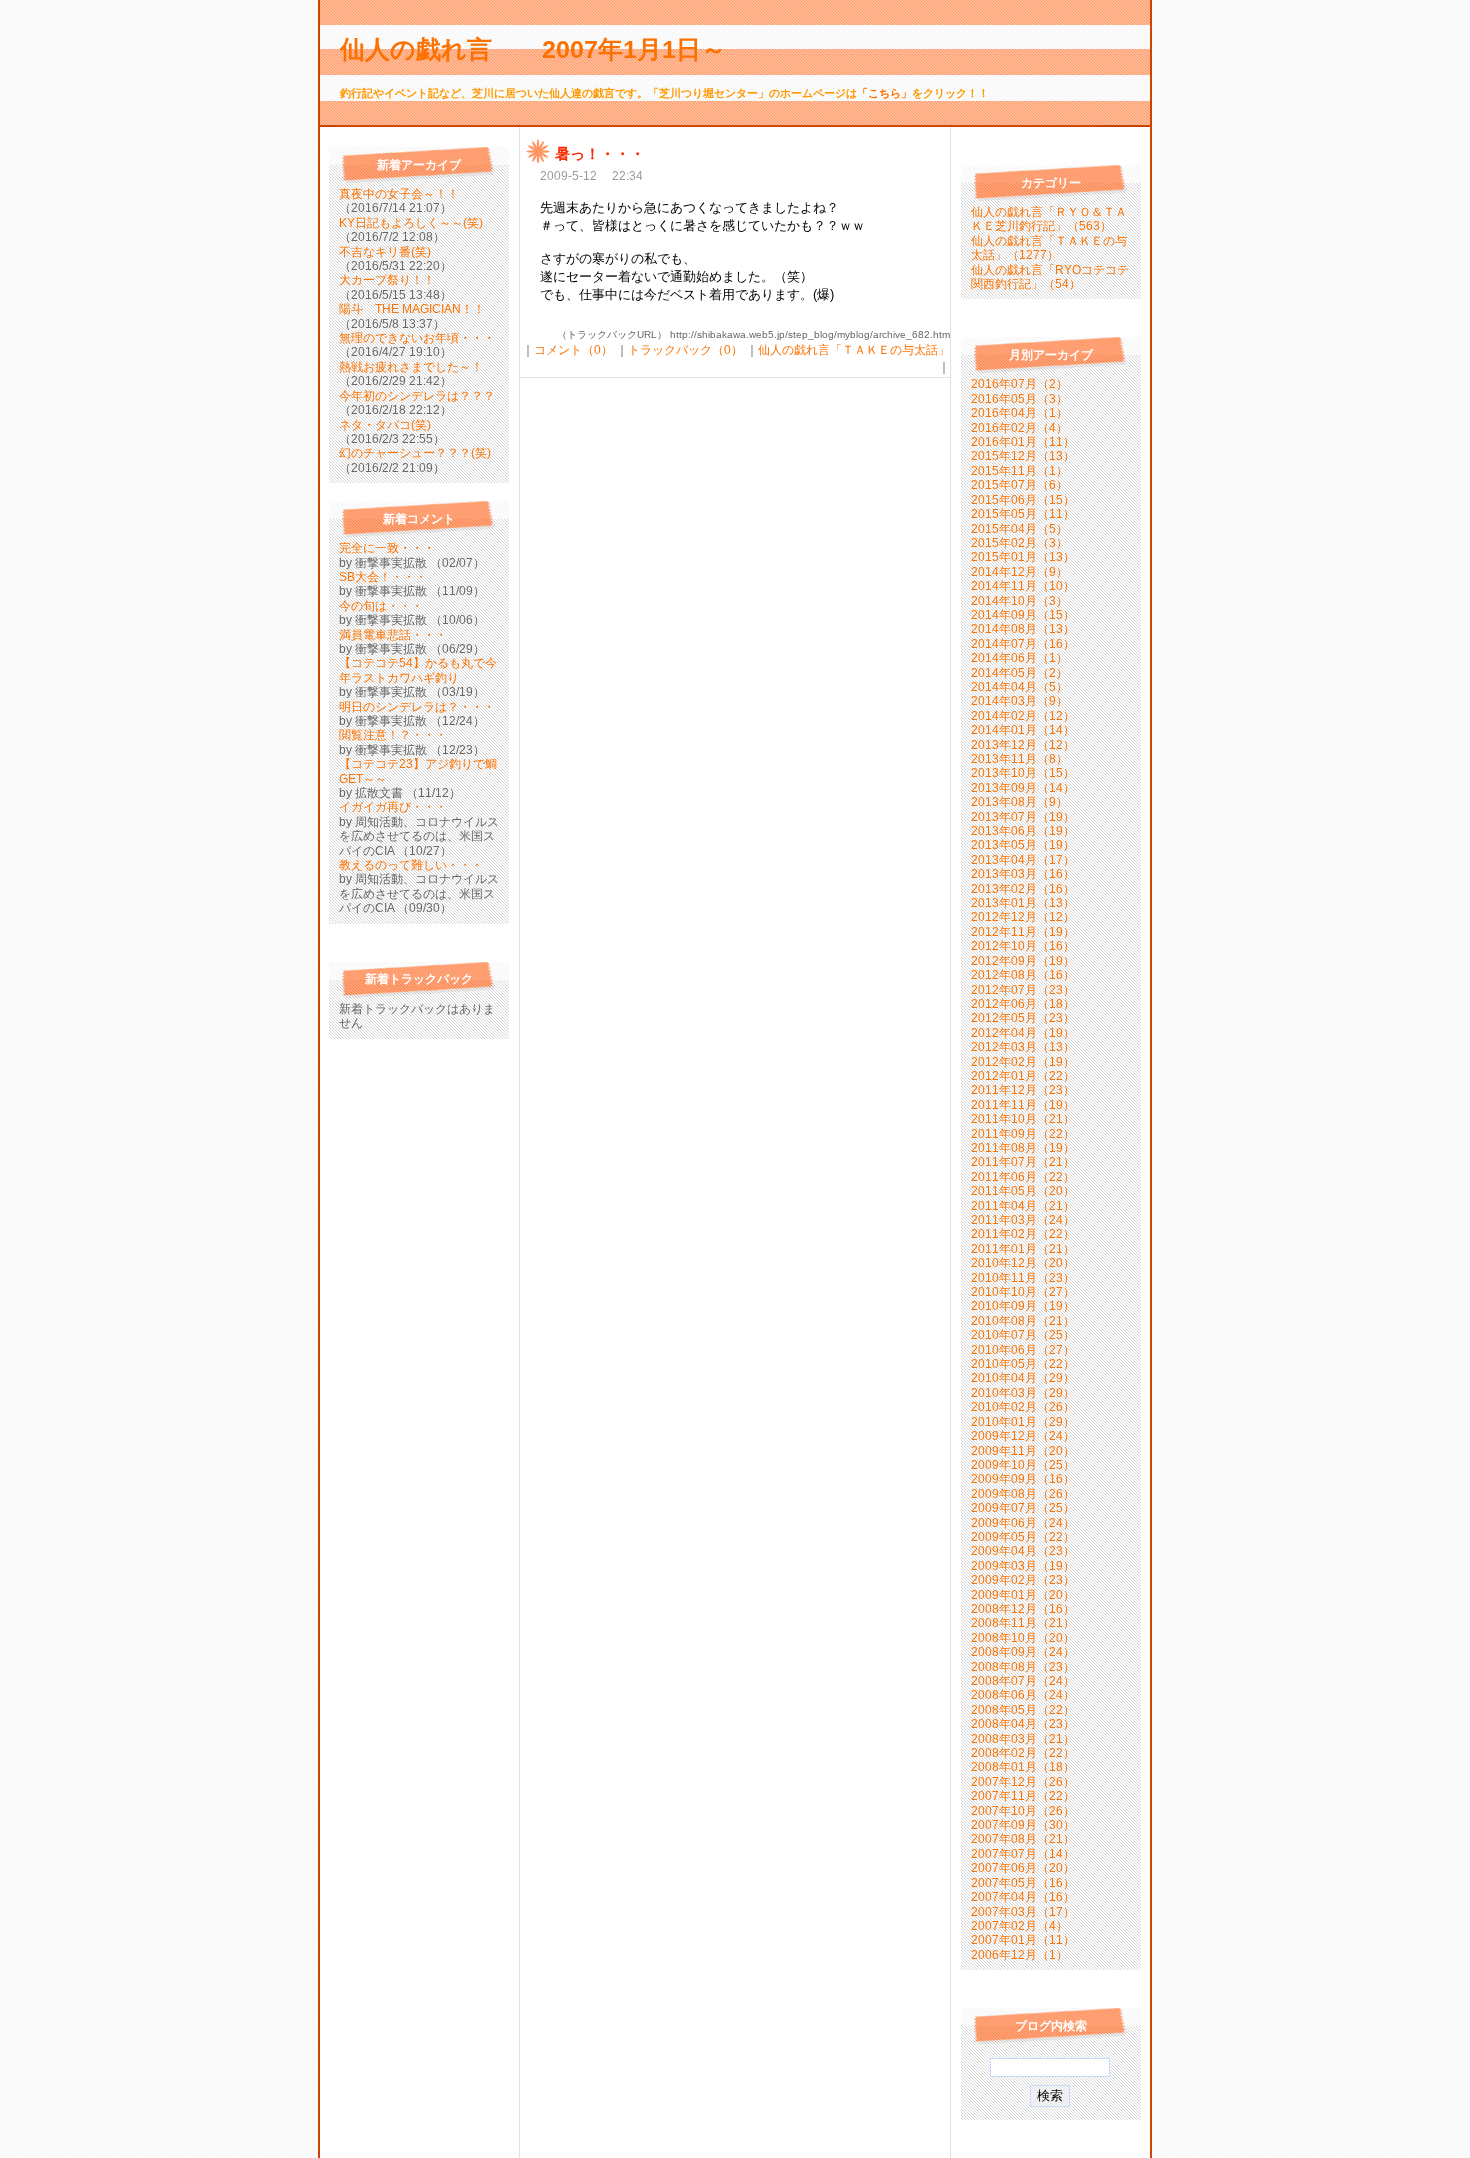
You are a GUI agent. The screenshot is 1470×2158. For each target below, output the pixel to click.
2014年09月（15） (1023, 615)
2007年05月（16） (1023, 1883)
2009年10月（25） (1023, 1465)
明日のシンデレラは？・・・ (417, 707)
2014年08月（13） (1023, 629)
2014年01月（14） (1023, 730)
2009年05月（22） (1023, 1537)
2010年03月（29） (1023, 1393)
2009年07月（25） (1023, 1508)
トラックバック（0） (685, 350)
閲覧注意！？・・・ (393, 735)
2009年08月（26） (1023, 1494)
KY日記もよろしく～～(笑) (411, 223)
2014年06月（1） (1019, 658)
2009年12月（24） (1023, 1436)
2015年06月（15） (1023, 500)
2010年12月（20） (1023, 1263)
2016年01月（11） (1023, 442)
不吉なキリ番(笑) (385, 252)
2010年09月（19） (1023, 1306)
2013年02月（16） (1023, 889)
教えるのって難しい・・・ (411, 865)
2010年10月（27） (1023, 1292)
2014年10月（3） (1019, 601)
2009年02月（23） (1023, 1580)
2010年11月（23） (1023, 1278)
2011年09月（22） (1023, 1134)
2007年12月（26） (1023, 1782)
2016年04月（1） (1019, 413)
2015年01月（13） (1023, 557)
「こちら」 (884, 93)
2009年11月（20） (1023, 1451)
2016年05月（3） (1019, 399)
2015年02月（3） (1019, 543)
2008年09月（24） (1023, 1652)
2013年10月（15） (1023, 773)
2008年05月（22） (1023, 1710)
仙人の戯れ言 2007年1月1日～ (545, 49)
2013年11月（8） (1019, 759)
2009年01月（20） (1023, 1595)
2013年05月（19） (1023, 845)
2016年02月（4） (1019, 428)
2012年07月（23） (1023, 990)
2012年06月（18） (1023, 1004)
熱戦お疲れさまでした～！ (411, 367)
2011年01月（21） (1023, 1249)
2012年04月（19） (1023, 1033)
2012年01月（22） (1023, 1076)
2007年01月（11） (1023, 1940)
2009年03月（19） (1023, 1566)
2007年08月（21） (1023, 1839)
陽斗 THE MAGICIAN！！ (412, 309)
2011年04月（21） (1023, 1206)
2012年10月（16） (1023, 946)
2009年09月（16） (1023, 1479)
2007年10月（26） (1023, 1811)
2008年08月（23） (1023, 1667)
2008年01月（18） (1023, 1767)
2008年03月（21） (1023, 1739)
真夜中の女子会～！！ (399, 194)
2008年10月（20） (1023, 1638)
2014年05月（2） (1019, 673)
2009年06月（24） (1023, 1523)
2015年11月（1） (1019, 471)
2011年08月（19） (1023, 1148)
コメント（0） (573, 350)
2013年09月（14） (1023, 788)
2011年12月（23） (1023, 1090)
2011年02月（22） (1023, 1234)
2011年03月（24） (1023, 1220)
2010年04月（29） (1023, 1378)
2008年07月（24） (1023, 1681)
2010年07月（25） (1023, 1335)
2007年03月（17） (1023, 1912)
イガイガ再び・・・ (393, 807)
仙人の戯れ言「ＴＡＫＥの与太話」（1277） (1049, 248)
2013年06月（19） (1023, 831)
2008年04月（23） (1023, 1724)
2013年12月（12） (1023, 745)
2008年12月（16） (1023, 1609)
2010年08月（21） (1023, 1321)
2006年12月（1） (1019, 1955)
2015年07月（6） (1019, 485)
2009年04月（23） (1023, 1551)
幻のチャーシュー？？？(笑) (415, 453)
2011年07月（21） (1023, 1162)
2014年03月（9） (1019, 701)
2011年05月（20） (1023, 1191)
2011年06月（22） (1023, 1177)
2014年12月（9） (1019, 572)
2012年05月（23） (1023, 1018)
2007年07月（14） (1023, 1854)
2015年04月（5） (1019, 529)
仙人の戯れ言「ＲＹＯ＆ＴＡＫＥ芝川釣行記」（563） (1049, 219)
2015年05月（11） (1023, 514)
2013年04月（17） (1023, 860)
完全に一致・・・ (387, 548)
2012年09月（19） (1023, 961)
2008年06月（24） (1023, 1695)
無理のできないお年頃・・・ (417, 338)
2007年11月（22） (1023, 1796)
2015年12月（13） (1023, 456)
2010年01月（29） (1023, 1422)
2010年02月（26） (1023, 1407)
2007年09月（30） (1023, 1825)
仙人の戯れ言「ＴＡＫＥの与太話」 (854, 350)
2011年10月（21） (1023, 1119)
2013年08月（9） (1019, 802)
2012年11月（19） (1023, 932)
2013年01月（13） (1023, 903)
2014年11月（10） (1023, 586)
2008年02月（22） (1023, 1753)
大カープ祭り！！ (387, 280)
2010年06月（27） (1023, 1350)
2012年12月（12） (1023, 917)
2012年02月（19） (1023, 1062)
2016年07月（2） (1019, 384)
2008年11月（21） (1023, 1623)
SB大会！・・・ (383, 577)
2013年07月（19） (1023, 817)
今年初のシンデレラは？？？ (417, 396)
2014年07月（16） (1023, 644)
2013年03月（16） (1023, 874)
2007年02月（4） (1019, 1926)
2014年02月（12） (1023, 716)
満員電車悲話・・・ (393, 635)
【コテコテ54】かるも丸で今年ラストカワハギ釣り (418, 670)
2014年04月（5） (1019, 687)
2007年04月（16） (1023, 1897)
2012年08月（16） (1023, 975)
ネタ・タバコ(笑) (385, 425)
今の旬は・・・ (381, 606)
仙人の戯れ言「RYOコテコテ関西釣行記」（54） (1050, 277)
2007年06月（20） (1023, 1868)
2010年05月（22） (1023, 1364)
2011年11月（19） (1023, 1105)
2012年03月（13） (1023, 1047)
